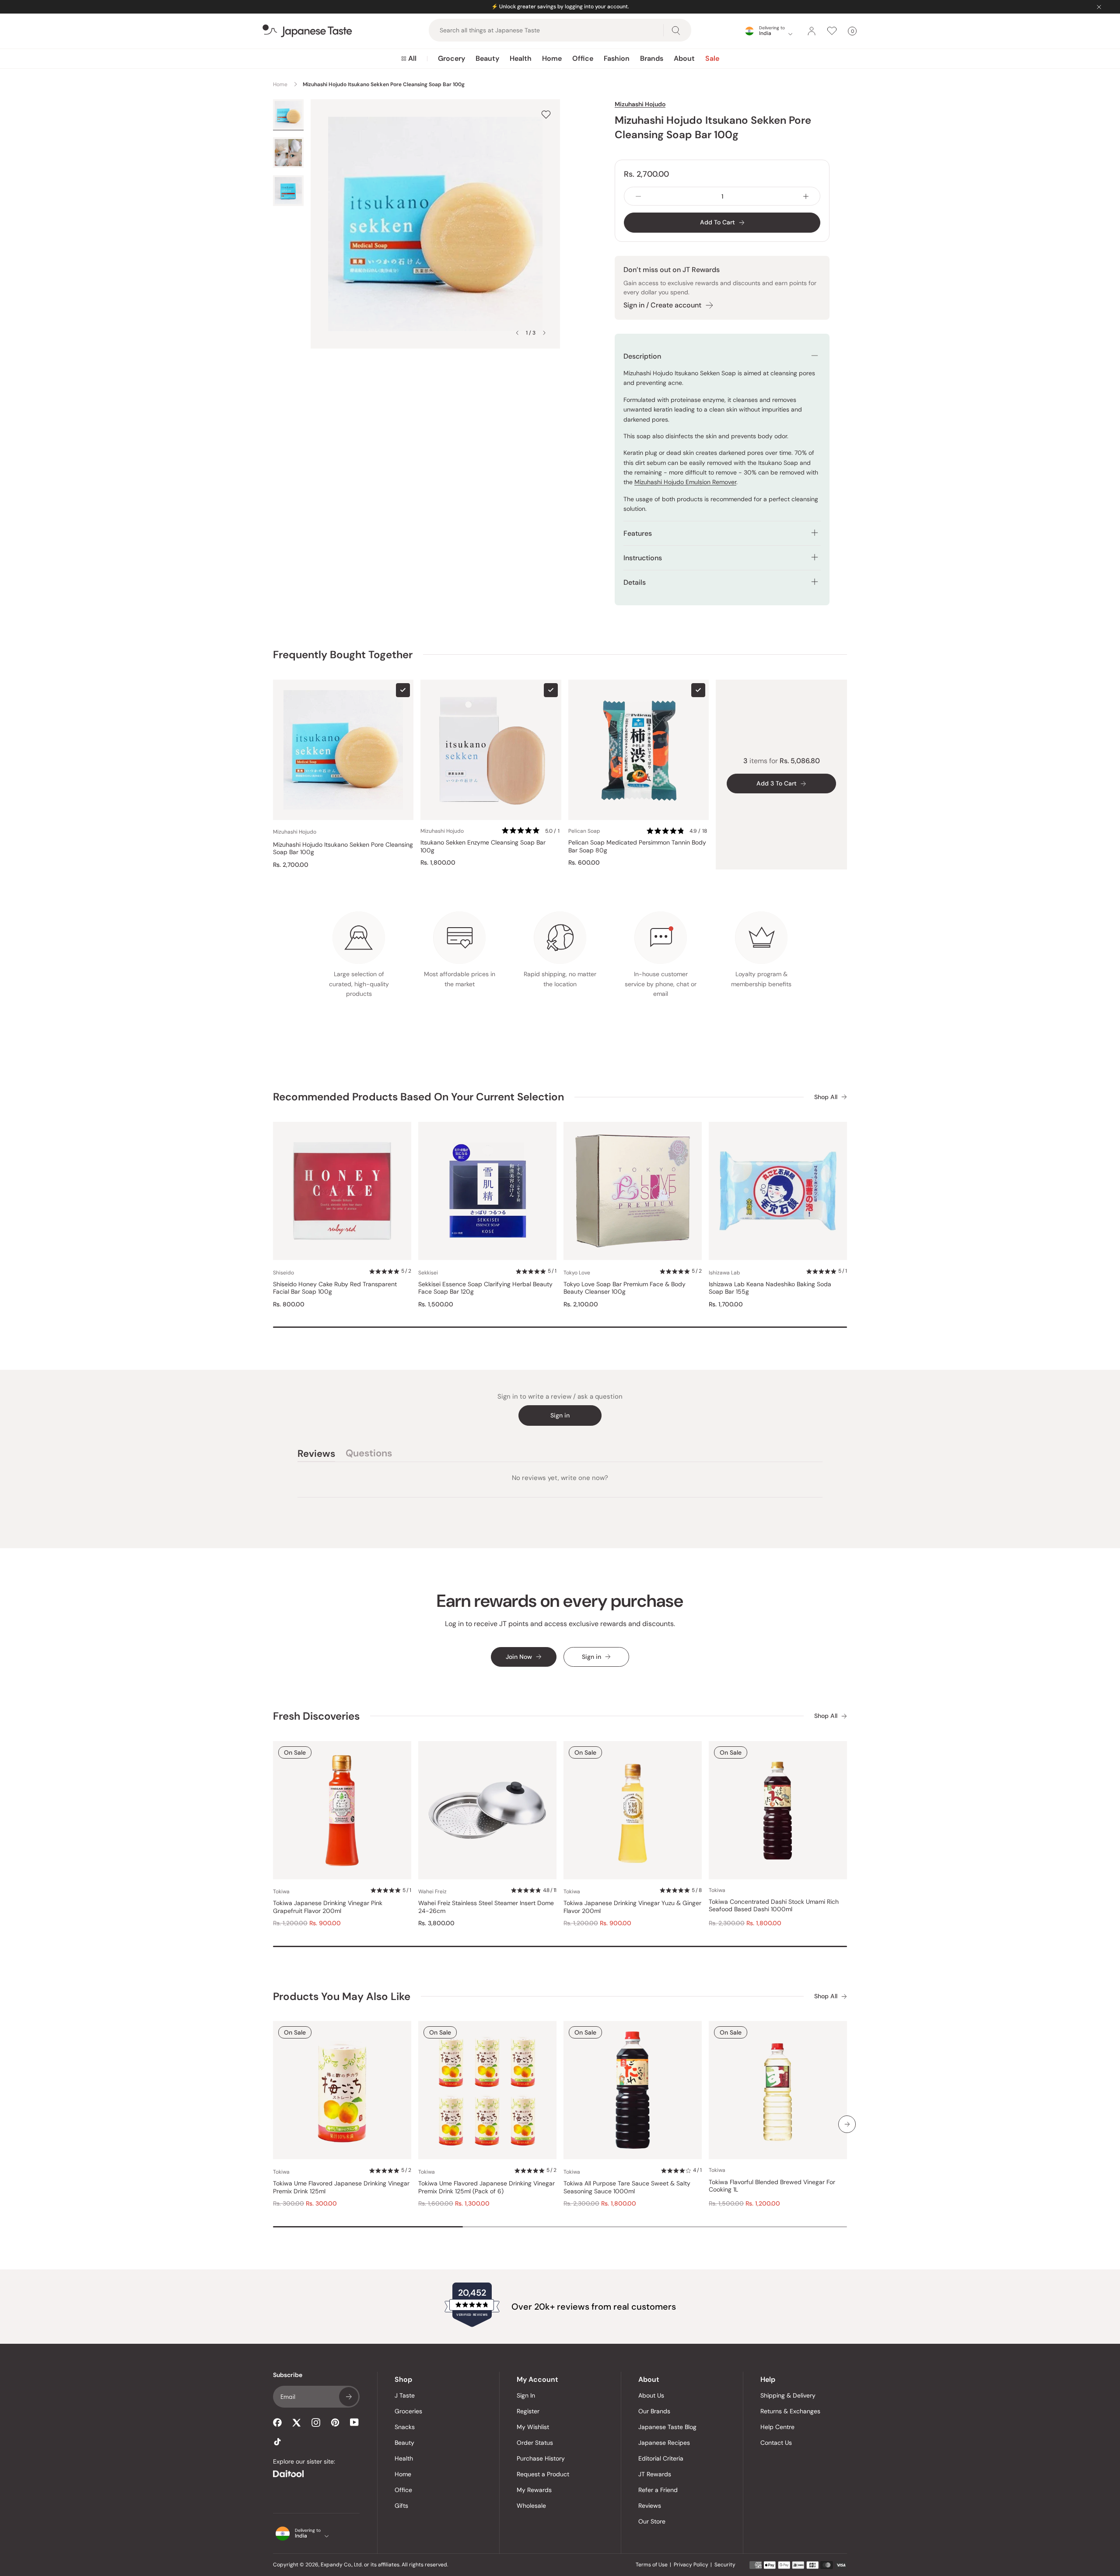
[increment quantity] (806, 196)
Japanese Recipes (664, 2443)
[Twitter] (297, 2422)
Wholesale (531, 2506)
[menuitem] (409, 59)
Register (528, 2411)
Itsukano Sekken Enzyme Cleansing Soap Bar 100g (483, 846)
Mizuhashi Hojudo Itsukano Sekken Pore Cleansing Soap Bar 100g (343, 849)
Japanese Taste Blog (667, 2427)
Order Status (535, 2443)
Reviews (650, 2506)
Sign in (560, 1415)
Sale (712, 58)
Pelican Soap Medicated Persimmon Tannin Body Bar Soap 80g (637, 846)
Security (725, 2565)
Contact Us (776, 2443)
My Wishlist (533, 2427)
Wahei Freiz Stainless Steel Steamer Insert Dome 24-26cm (486, 1907)
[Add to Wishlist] (546, 114)
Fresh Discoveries (316, 1716)
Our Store (652, 2521)
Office (583, 58)
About (684, 58)
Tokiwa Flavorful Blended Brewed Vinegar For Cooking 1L (772, 2186)
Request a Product (543, 2474)
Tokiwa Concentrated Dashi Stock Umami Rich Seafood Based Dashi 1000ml (774, 1906)
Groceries (408, 2411)
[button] (531, 831)
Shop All (826, 1097)
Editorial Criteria (661, 2458)
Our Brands (654, 2411)
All (412, 58)
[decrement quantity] (638, 196)
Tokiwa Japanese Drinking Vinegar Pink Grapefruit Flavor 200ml (328, 1907)
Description (642, 356)
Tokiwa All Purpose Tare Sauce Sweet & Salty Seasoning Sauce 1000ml (627, 2187)
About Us (651, 2395)
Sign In (526, 2395)
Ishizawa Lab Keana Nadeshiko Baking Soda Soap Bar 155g (770, 1288)
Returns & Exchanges (790, 2411)
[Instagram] (316, 2422)
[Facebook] (277, 2422)
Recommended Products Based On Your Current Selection (418, 1097)
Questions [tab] (369, 1455)
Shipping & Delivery (788, 2395)
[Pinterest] (335, 2422)
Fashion (617, 58)
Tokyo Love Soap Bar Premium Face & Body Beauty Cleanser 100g (625, 1288)
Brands (652, 58)
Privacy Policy (691, 2565)
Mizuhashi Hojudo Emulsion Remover (685, 482)
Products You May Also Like (342, 1996)
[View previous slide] (517, 333)
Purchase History (541, 2458)
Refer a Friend (658, 2490)
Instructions (643, 558)
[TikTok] (277, 2442)
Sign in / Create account (662, 305)
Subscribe (349, 2397)
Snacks (405, 2427)
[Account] (812, 31)
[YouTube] (354, 2422)
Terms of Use (652, 2565)
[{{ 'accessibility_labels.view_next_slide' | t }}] (847, 2124)
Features (638, 533)
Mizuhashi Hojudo (640, 104)
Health (521, 58)
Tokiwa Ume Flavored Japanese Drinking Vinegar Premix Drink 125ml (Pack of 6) (486, 2187)
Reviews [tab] (316, 1455)
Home (552, 58)
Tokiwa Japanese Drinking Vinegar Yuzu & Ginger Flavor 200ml (632, 1907)
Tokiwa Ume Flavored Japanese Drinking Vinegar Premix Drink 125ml (341, 2187)
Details (635, 582)
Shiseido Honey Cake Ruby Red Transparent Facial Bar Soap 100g (335, 1288)
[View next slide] (544, 333)
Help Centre (777, 2427)
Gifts (401, 2506)
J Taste (405, 2395)
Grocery (451, 58)
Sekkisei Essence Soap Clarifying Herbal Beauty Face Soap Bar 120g (485, 1288)
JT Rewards (655, 2474)
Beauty (487, 58)
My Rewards (534, 2490)
